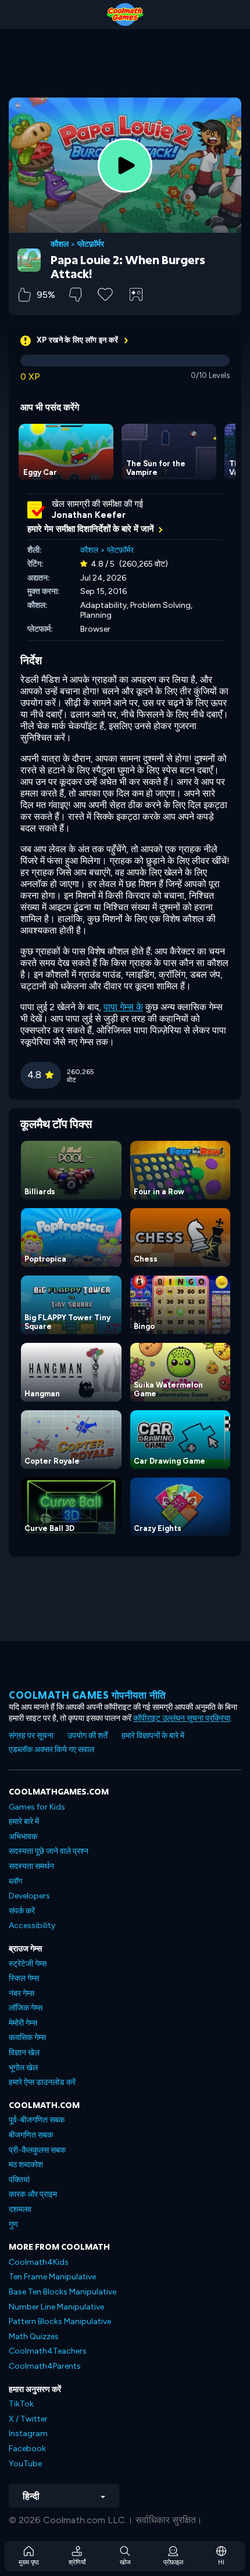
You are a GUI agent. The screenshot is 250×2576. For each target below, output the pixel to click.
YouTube (25, 2464)
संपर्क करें (22, 1911)
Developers (29, 1896)
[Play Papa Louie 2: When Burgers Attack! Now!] (125, 165)
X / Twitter (28, 2419)
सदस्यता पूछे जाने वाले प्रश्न (49, 1851)
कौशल (60, 244)
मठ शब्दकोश (26, 2165)
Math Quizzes (34, 2337)
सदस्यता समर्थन (31, 1866)
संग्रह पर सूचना (31, 1736)
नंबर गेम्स (22, 1993)
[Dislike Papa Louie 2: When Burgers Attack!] (75, 295)
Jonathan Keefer (89, 515)
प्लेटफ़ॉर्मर (91, 244)
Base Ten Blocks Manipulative (63, 2292)
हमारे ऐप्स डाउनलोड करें (42, 2082)
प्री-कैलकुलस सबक (37, 2150)
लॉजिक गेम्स (26, 2008)
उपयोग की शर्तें (87, 1736)
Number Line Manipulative (56, 2307)
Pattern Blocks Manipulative (60, 2321)
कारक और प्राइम (33, 2194)
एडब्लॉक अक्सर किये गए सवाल (51, 1750)
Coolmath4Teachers (48, 2351)
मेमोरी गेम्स (23, 2023)
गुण (13, 2224)
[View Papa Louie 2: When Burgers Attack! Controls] (136, 294)
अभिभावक (23, 1837)
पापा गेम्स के (123, 1007)
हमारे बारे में (24, 1822)
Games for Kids (37, 1807)
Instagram (28, 2433)
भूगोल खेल (23, 2068)
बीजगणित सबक (31, 2135)
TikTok (21, 2404)
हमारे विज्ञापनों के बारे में (153, 1736)
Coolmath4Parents (45, 2366)
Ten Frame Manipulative (52, 2277)
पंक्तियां (19, 2180)
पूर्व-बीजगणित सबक (37, 2120)
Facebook (27, 2449)
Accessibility (32, 1925)
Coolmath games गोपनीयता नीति (87, 1695)
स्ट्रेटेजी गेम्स (28, 1964)
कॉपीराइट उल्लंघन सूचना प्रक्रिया (182, 1718)
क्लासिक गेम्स (27, 2038)
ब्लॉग (15, 1881)
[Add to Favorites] (105, 293)
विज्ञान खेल (24, 2053)
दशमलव (20, 2209)
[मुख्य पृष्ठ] (125, 15)
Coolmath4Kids (39, 2262)
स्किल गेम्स (24, 1978)
